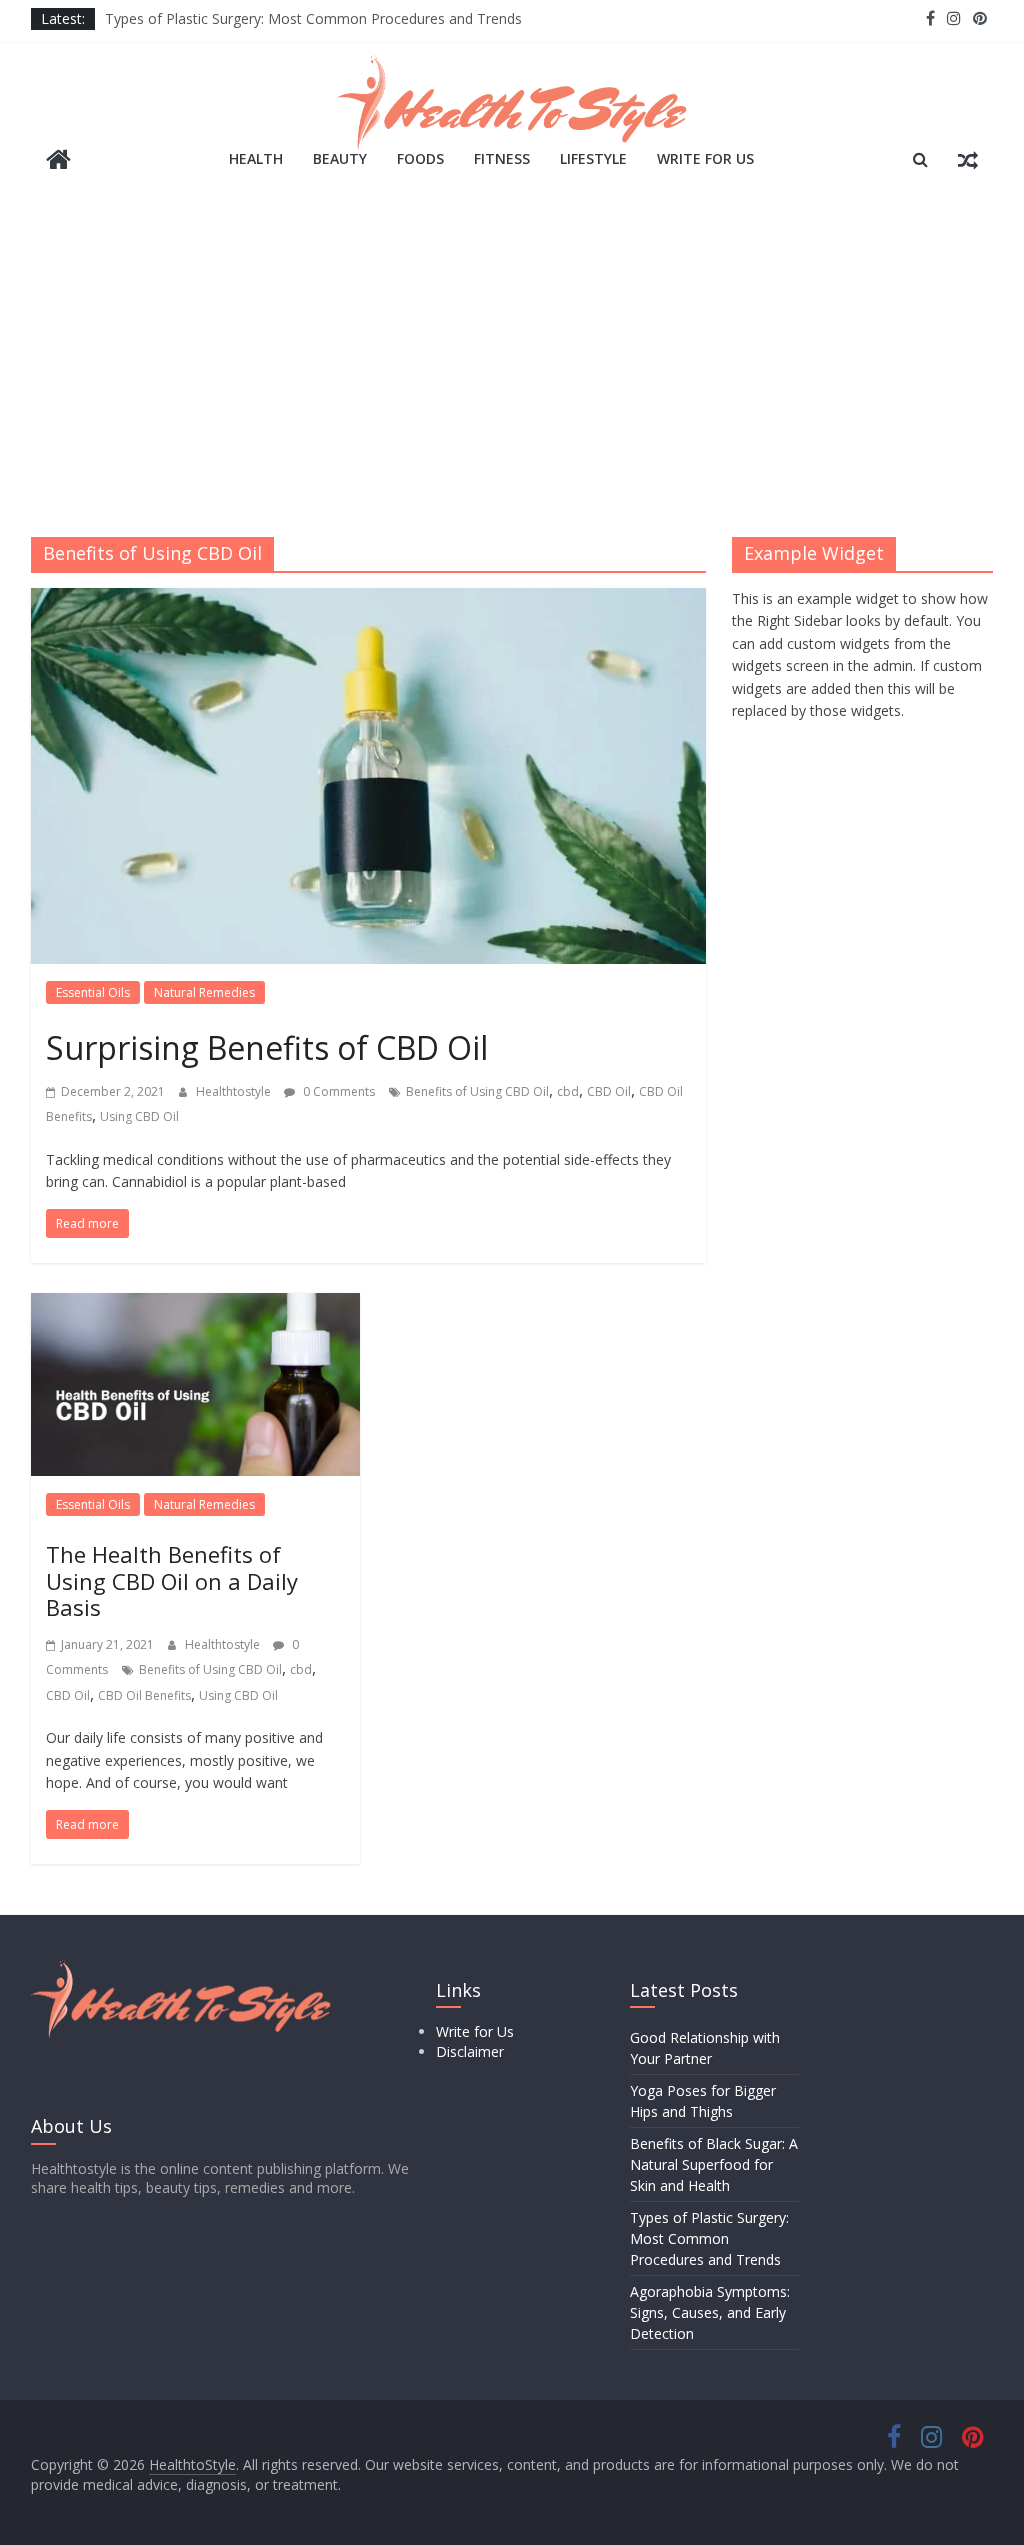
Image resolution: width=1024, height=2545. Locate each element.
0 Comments (337, 1091)
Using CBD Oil (139, 1116)
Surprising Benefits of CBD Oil (267, 1047)
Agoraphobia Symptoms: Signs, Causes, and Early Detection (710, 2312)
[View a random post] (968, 159)
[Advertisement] (512, 367)
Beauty (340, 158)
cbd (568, 1091)
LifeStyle (593, 158)
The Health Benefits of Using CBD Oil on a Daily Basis (172, 1580)
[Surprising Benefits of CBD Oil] (368, 600)
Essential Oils (93, 992)
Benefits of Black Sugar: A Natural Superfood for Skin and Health (714, 2164)
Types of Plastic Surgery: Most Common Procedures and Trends (313, 18)
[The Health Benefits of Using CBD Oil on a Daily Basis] (195, 1305)
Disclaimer (470, 2051)
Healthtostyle (235, 1091)
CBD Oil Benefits (144, 1695)
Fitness (502, 158)
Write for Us (705, 158)
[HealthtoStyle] (58, 161)
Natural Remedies (204, 992)
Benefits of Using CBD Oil (477, 1091)
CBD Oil (609, 1091)
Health (256, 158)
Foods (420, 158)
